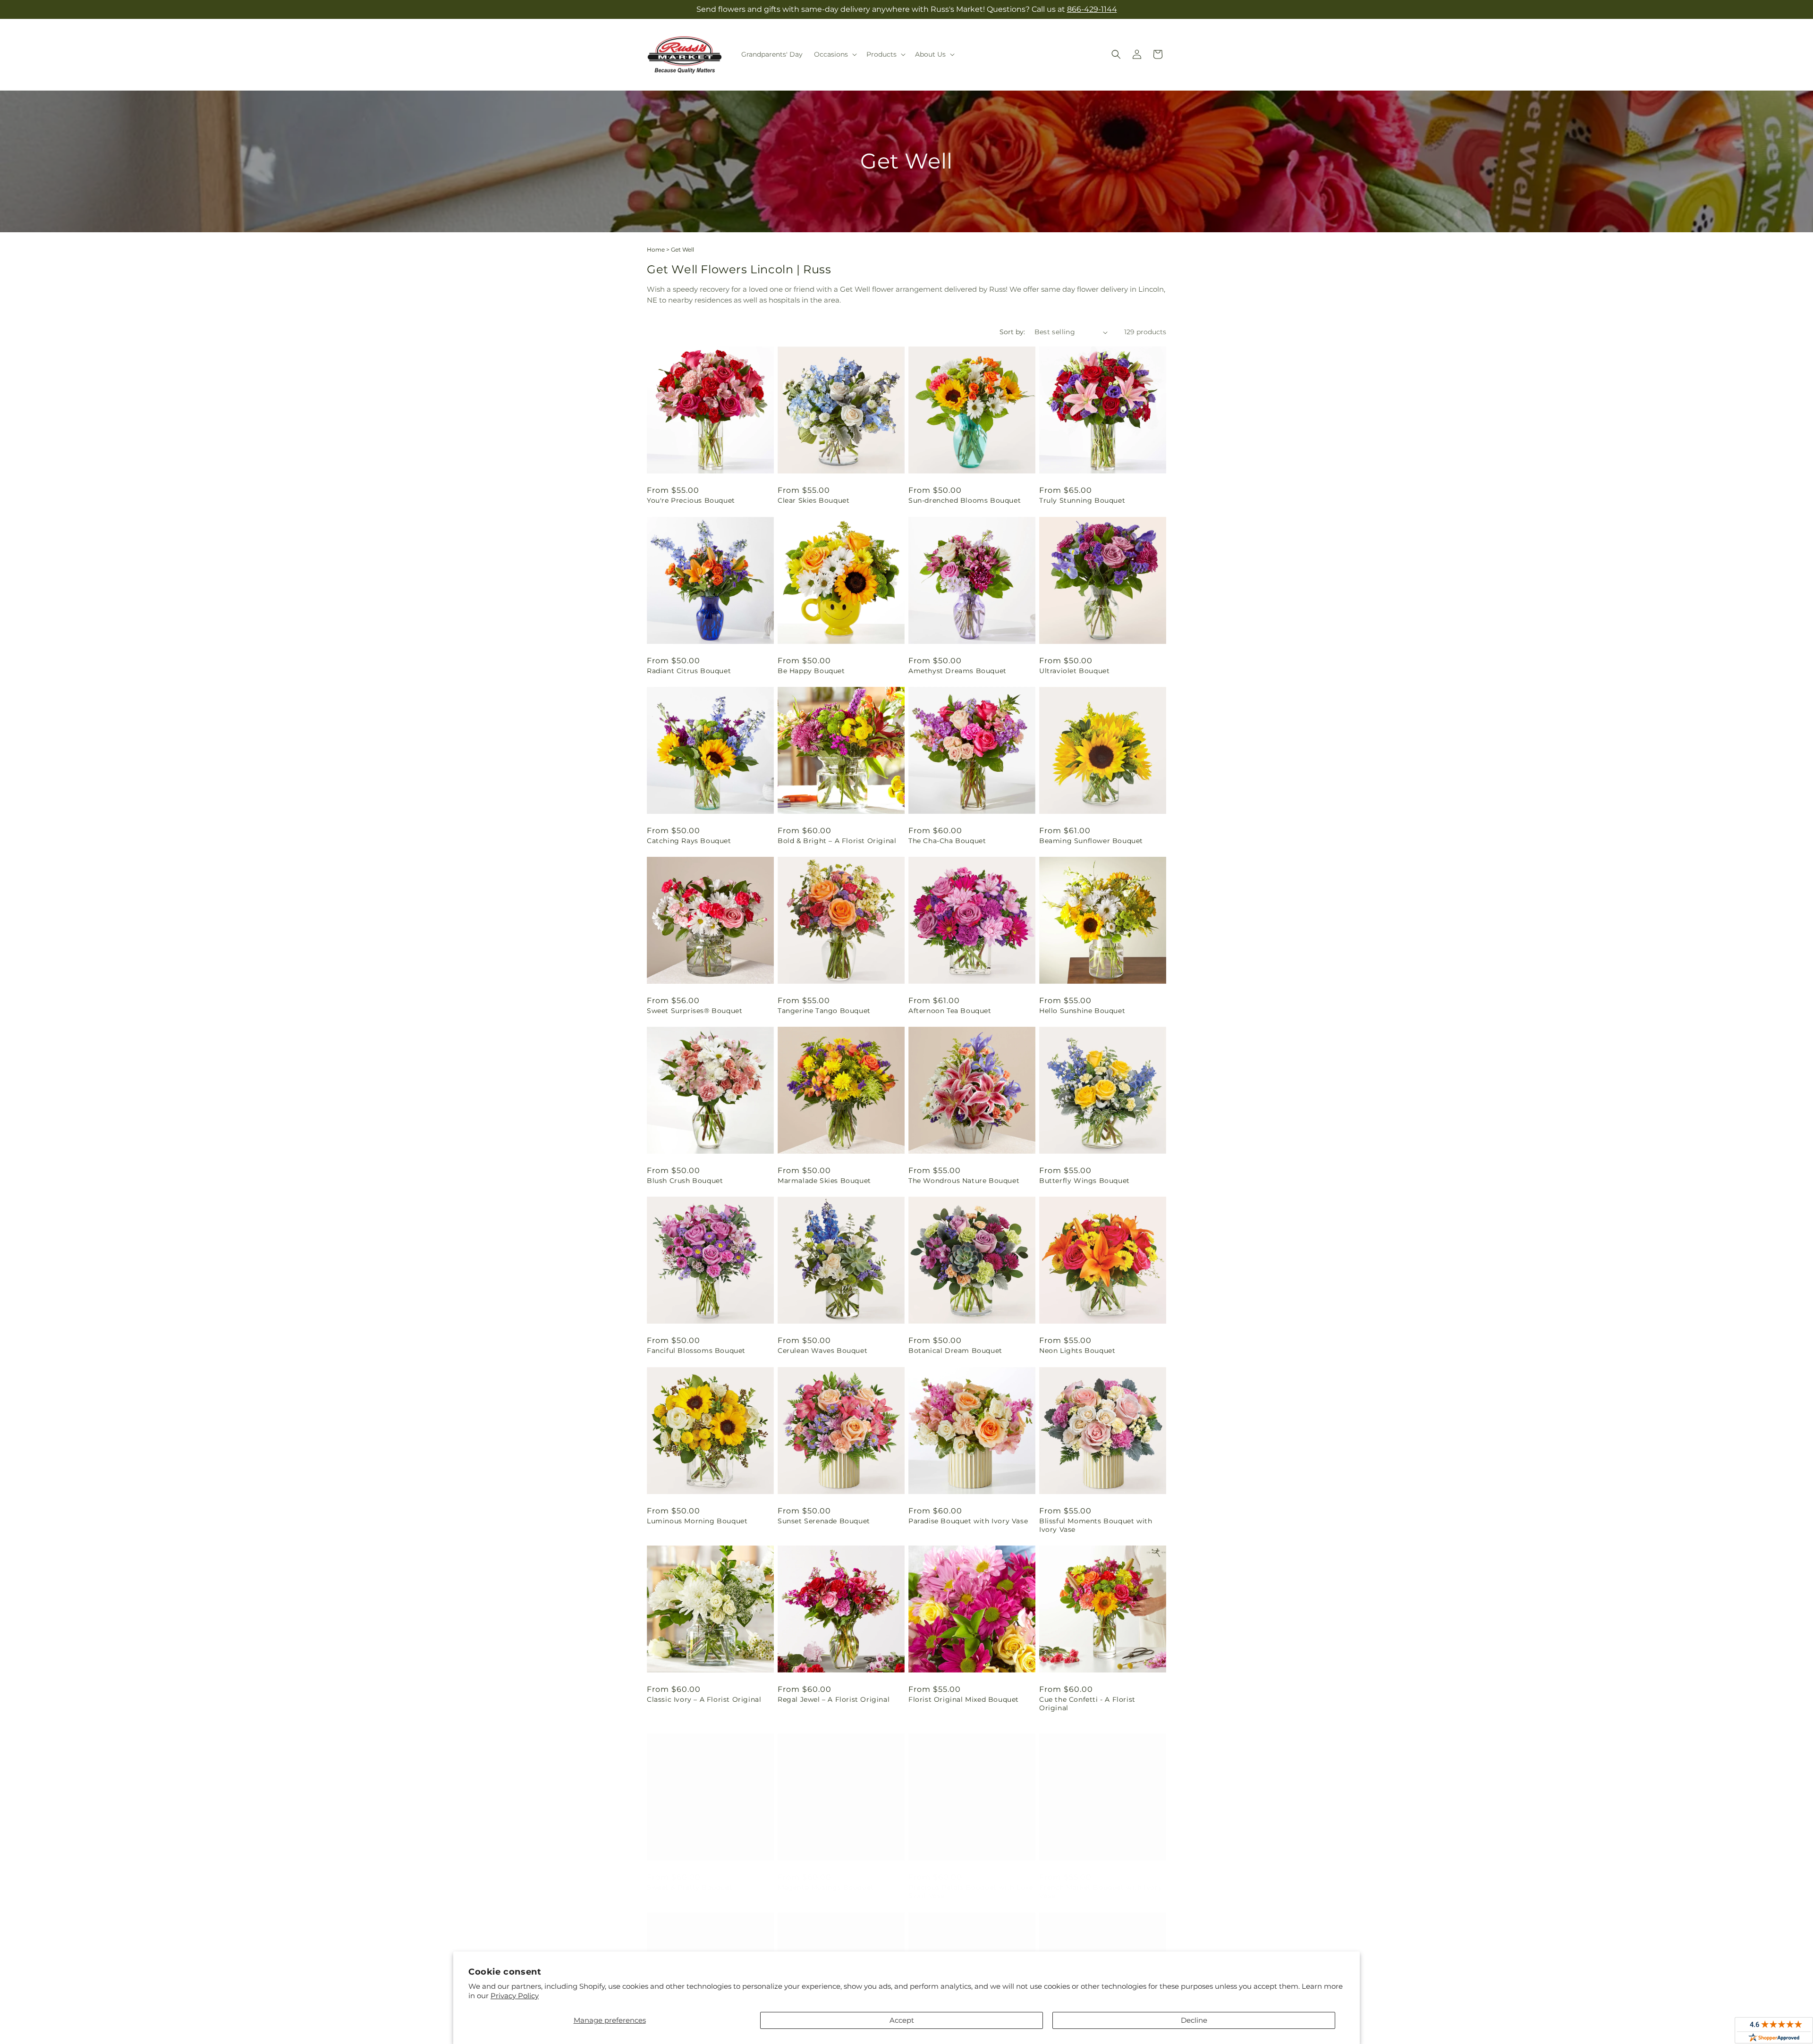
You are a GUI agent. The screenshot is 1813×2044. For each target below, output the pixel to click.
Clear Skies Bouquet (813, 500)
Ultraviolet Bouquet (1074, 671)
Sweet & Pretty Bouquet (690, 1878)
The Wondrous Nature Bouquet (964, 1181)
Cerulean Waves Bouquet (822, 1351)
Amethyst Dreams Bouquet (957, 671)
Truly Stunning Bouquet (1082, 500)
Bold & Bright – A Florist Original (837, 841)
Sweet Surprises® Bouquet (695, 1011)
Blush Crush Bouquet (685, 1181)
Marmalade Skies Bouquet (824, 1181)
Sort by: (1012, 332)
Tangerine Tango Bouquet (824, 1011)
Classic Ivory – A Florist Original (704, 1699)
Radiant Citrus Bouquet (689, 671)
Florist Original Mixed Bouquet (964, 1699)
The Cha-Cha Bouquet (947, 841)
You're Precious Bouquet (691, 500)
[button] (834, 54)
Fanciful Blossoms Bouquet (696, 1351)
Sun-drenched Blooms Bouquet (965, 500)
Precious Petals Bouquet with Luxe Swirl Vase (971, 1882)
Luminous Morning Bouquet (697, 1521)
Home (656, 249)
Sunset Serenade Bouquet (824, 1521)
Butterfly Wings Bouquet (1084, 1181)
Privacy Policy (515, 1996)
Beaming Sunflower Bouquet (1091, 841)
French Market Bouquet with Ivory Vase (1101, 1882)
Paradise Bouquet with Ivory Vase (968, 1521)
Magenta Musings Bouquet (826, 1878)
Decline (1194, 2020)
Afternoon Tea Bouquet (950, 1011)
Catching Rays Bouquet (689, 841)
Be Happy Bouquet (811, 671)
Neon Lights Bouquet (1077, 1351)
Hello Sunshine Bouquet (1082, 1011)
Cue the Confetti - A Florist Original (1087, 1704)
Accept (902, 2020)
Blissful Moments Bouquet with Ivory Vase (1096, 1525)
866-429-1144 (1092, 9)
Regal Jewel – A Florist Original (834, 1699)
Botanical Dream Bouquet (955, 1351)
